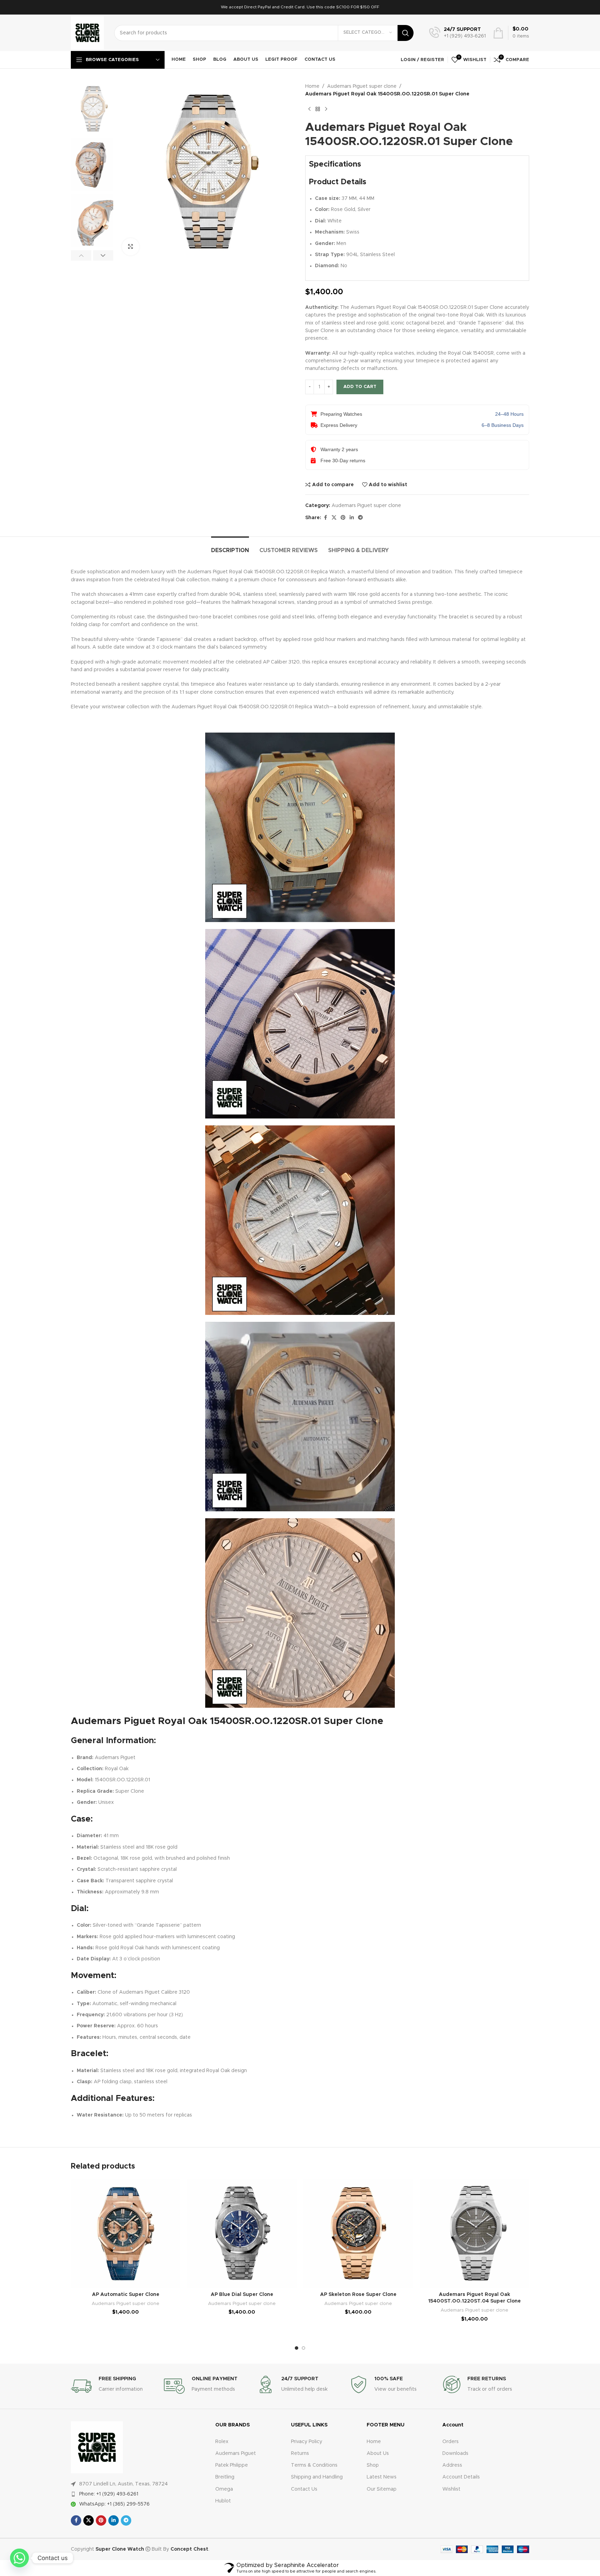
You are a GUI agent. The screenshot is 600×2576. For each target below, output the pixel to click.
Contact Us (304, 2489)
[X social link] (334, 518)
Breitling (225, 2477)
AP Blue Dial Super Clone (242, 2295)
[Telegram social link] (360, 518)
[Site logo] (87, 33)
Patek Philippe (232, 2465)
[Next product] (326, 109)
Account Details (461, 2477)
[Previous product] (309, 109)
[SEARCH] (406, 33)
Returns (300, 2453)
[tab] (230, 547)
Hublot (223, 2501)
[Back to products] (318, 109)
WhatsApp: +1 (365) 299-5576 (114, 2504)
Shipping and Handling (317, 2477)
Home (312, 86)
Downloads (455, 2453)
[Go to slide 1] (297, 2348)
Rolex (222, 2442)
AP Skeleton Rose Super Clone (358, 2295)
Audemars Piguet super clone (362, 86)
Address (452, 2465)
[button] (81, 255)
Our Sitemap (382, 2489)
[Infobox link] (457, 33)
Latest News (382, 2477)
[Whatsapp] (19, 2558)
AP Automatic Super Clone (126, 2295)
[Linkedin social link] (352, 518)
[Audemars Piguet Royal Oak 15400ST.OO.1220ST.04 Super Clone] (474, 2233)
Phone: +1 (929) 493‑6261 (109, 2494)
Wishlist (451, 2489)
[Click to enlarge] (131, 247)
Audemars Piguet (236, 2453)
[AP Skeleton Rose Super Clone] (358, 2233)
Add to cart (360, 387)
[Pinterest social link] (343, 518)
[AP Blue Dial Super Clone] (242, 2233)
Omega (224, 2489)
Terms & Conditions (314, 2465)
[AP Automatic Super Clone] (126, 2233)
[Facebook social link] (325, 518)
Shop (373, 2465)
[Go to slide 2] (303, 2348)
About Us (378, 2453)
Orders (451, 2442)
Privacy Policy (307, 2442)
